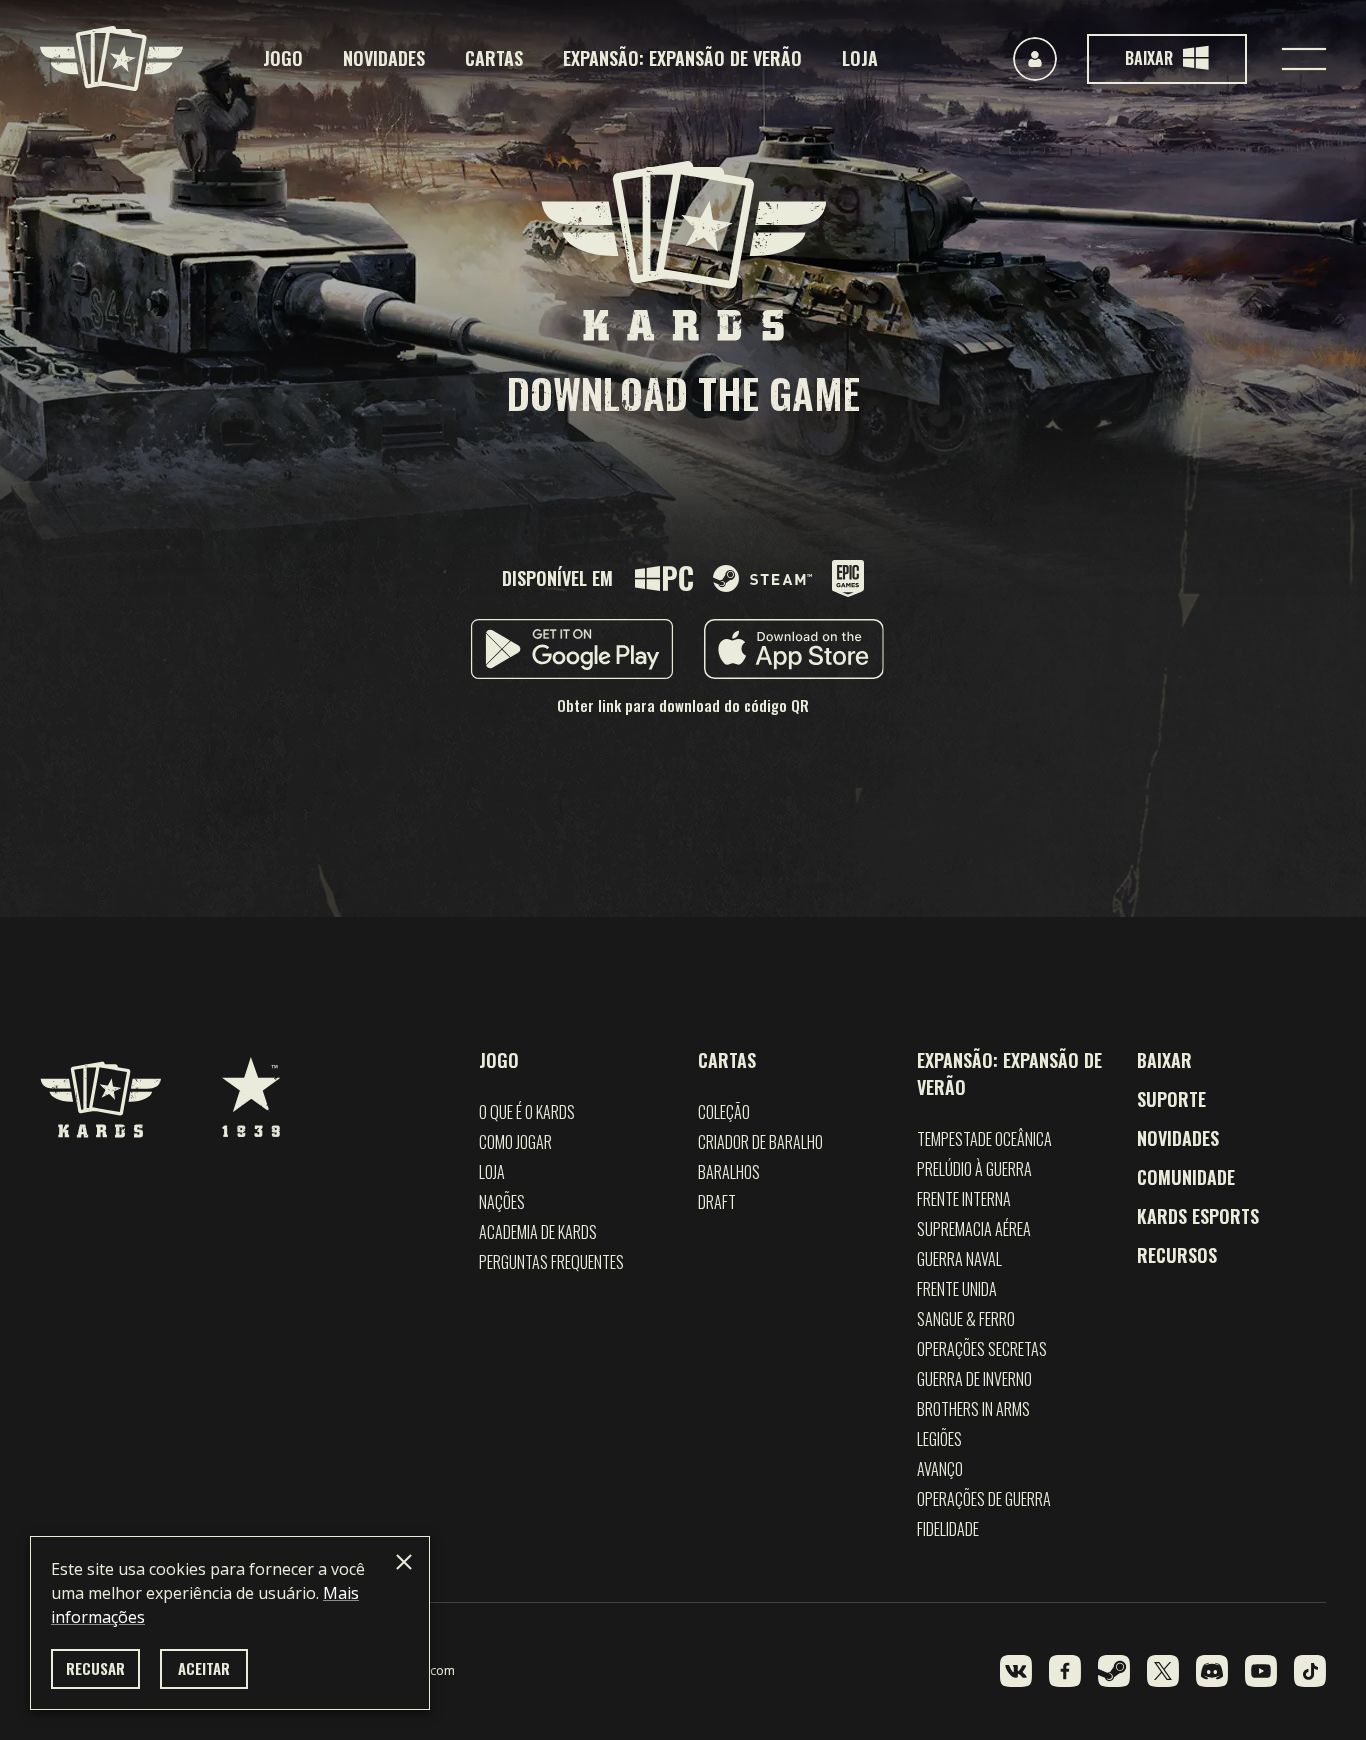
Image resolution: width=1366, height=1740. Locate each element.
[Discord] (1212, 1671)
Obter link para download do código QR (683, 705)
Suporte (1171, 1099)
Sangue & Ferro (966, 1319)
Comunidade (1186, 1177)
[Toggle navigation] (1304, 59)
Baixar (1164, 1060)
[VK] (1016, 1671)
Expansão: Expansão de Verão (682, 58)
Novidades (384, 58)
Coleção (724, 1112)
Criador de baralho (760, 1142)
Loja (860, 58)
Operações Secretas (982, 1349)
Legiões (939, 1439)
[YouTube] (1261, 1671)
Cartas (494, 58)
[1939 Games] (251, 1087)
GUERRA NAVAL (959, 1259)
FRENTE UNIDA (957, 1289)
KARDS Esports (1198, 1216)
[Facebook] (1065, 1671)
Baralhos (729, 1172)
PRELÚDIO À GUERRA (974, 1169)
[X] (1163, 1671)
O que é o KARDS (527, 1112)
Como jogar (515, 1142)
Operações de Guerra (984, 1499)
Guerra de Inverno (974, 1379)
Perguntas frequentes (551, 1262)
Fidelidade (948, 1529)
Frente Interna (964, 1199)
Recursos (1177, 1255)
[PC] (664, 578)
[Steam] (762, 578)
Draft (717, 1202)
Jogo (283, 58)
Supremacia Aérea (974, 1229)
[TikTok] (1310, 1671)
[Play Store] (572, 649)
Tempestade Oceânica (984, 1139)
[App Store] (794, 649)
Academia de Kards (538, 1232)
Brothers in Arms (973, 1409)
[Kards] (111, 58)
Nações (502, 1202)
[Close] (404, 1562)
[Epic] (848, 578)
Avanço (940, 1469)
